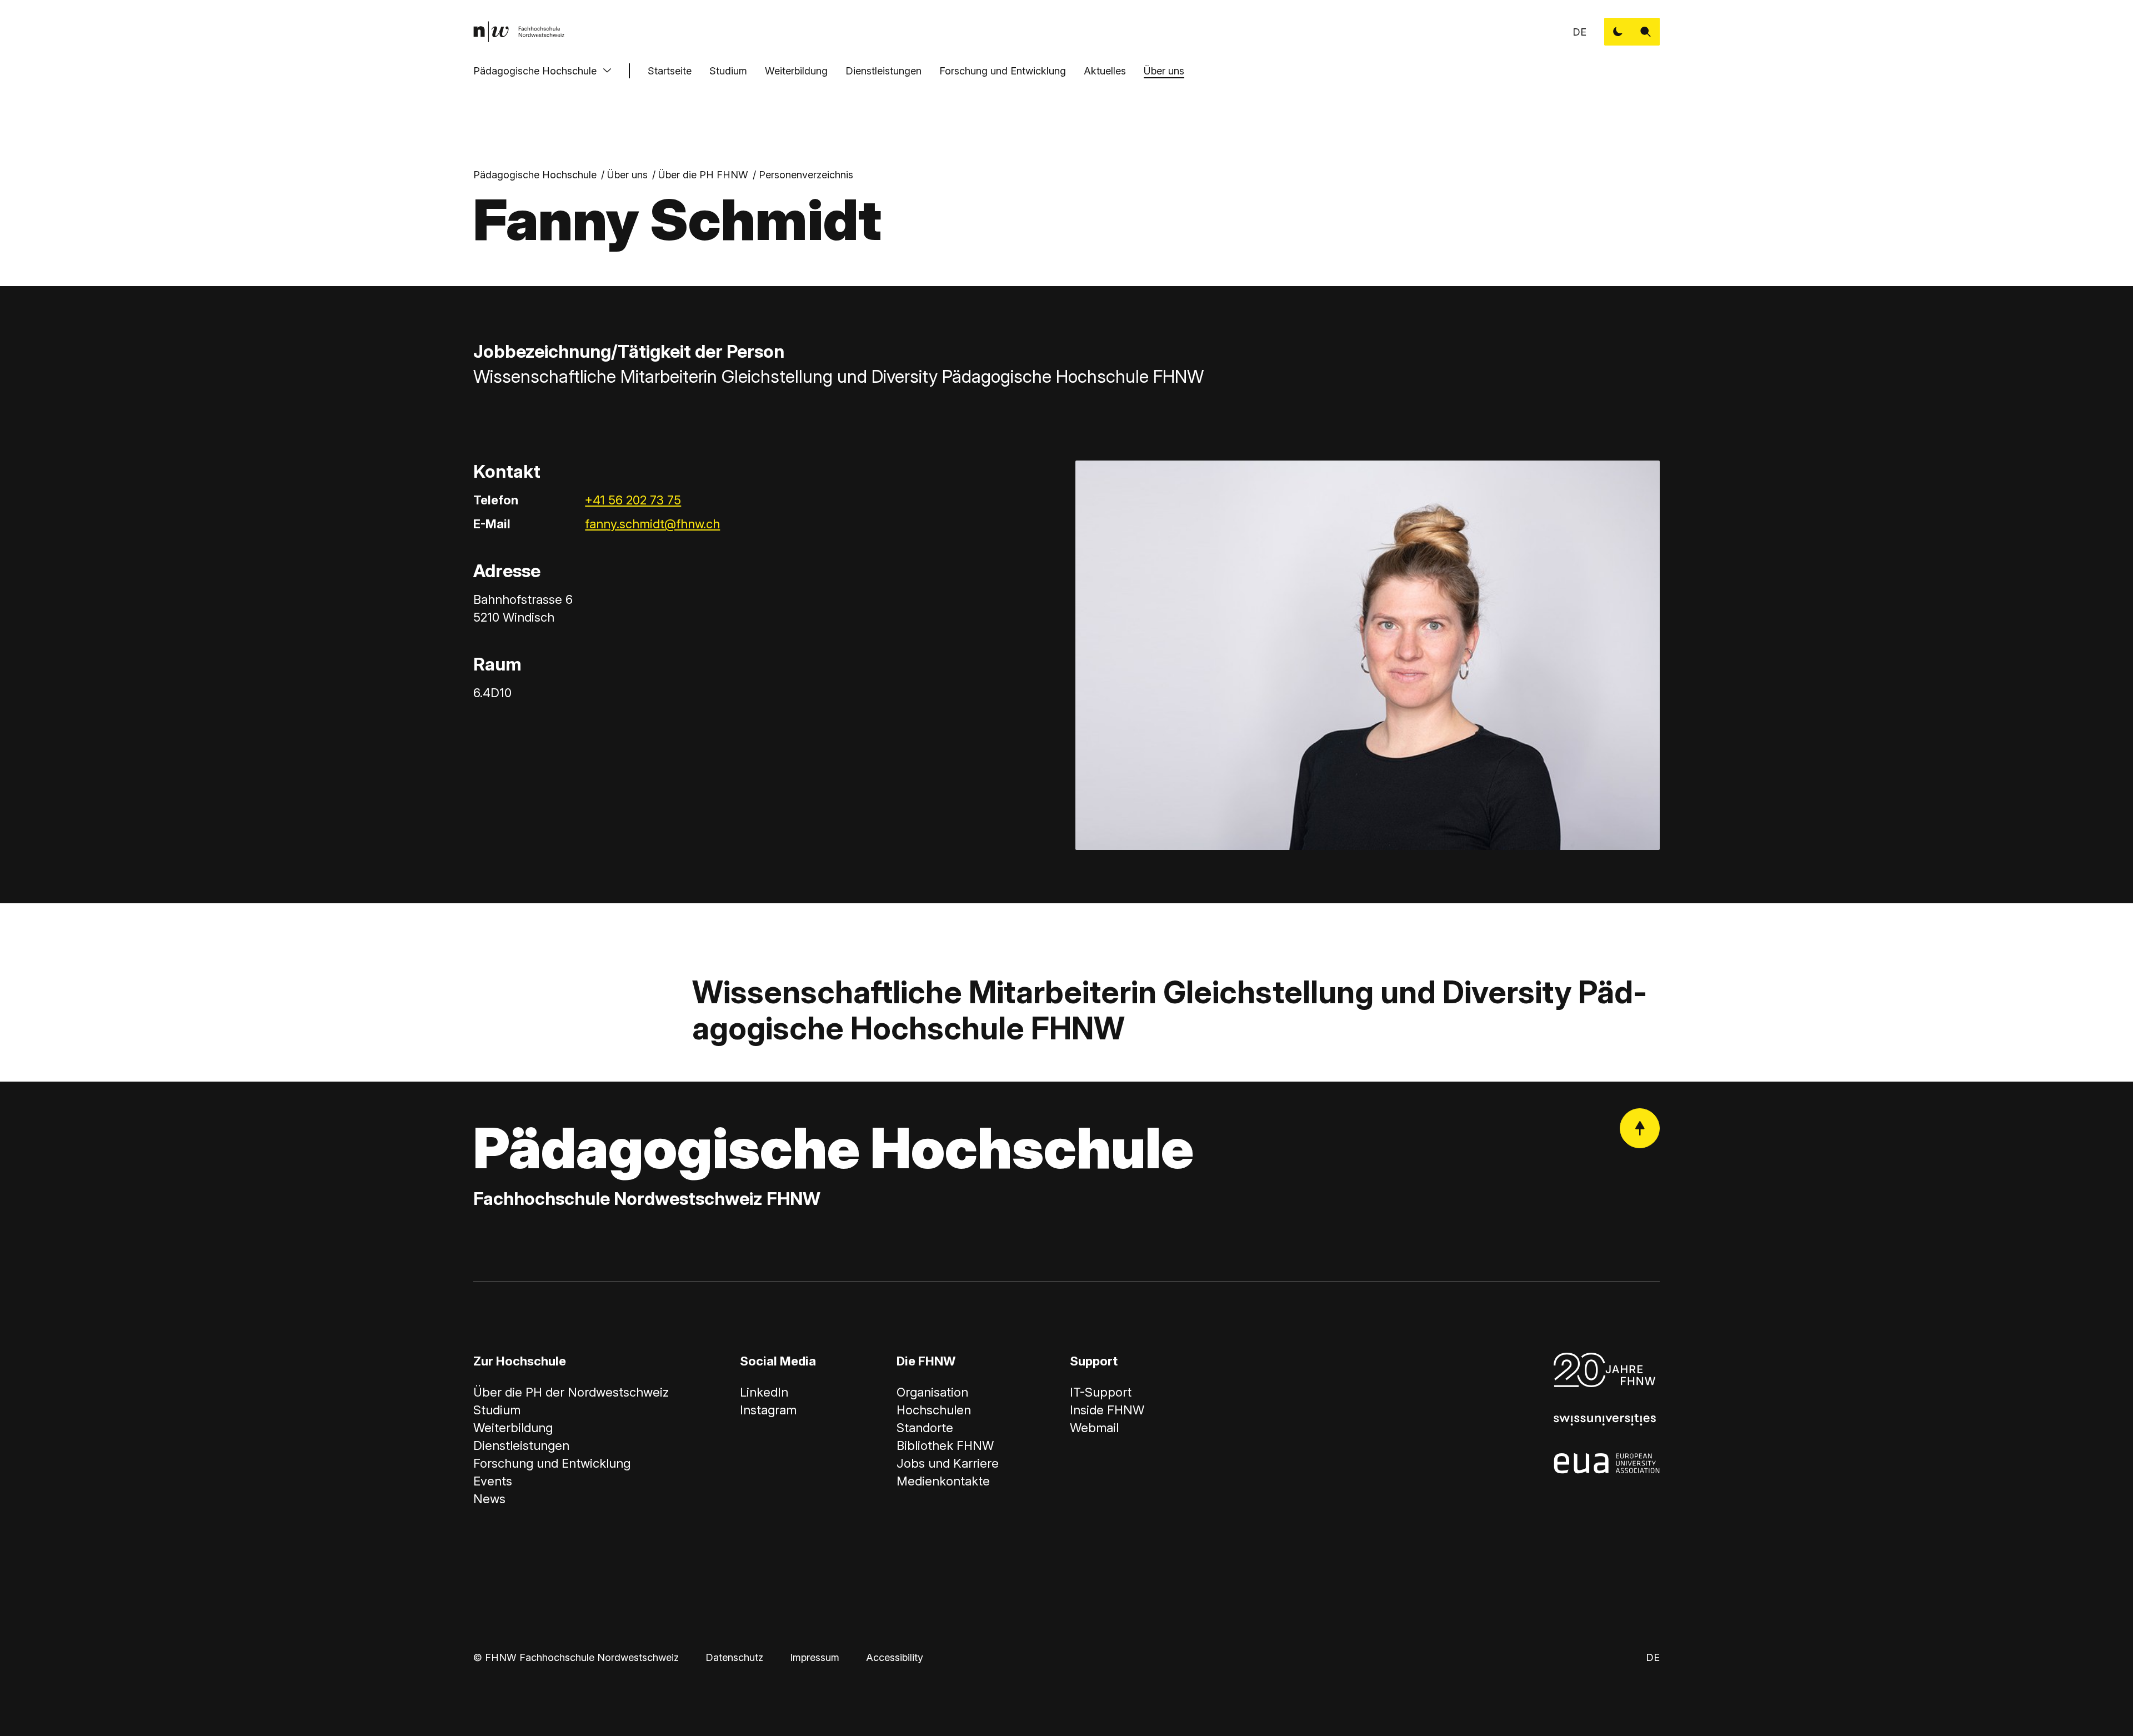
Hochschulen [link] (934, 1410)
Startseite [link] (670, 71)
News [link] (489, 1499)
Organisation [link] (932, 1392)
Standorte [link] (925, 1428)
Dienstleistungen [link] (521, 1445)
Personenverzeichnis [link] (806, 175)
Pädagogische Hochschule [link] (535, 175)
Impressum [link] (815, 1657)
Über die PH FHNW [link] (703, 175)
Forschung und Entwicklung (1003, 71)
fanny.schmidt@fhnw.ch (652, 524)
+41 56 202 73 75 (633, 500)
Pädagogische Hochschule (535, 71)
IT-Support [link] (1101, 1392)
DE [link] (1579, 32)
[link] (519, 32)
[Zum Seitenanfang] (1640, 1128)
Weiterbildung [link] (513, 1428)
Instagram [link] (768, 1410)
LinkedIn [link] (764, 1392)
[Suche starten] (1646, 32)
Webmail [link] (1094, 1428)
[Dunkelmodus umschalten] (1618, 32)
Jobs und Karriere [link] (948, 1463)
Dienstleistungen (883, 71)
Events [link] (493, 1481)
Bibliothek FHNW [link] (945, 1445)
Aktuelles (1105, 71)
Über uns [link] (627, 175)
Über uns (1164, 71)
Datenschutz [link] (734, 1657)
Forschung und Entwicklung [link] (552, 1463)
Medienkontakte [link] (943, 1481)
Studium (728, 71)
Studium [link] (497, 1410)
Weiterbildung (796, 71)
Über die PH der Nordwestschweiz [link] (571, 1392)
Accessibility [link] (895, 1657)
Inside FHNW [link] (1107, 1410)
